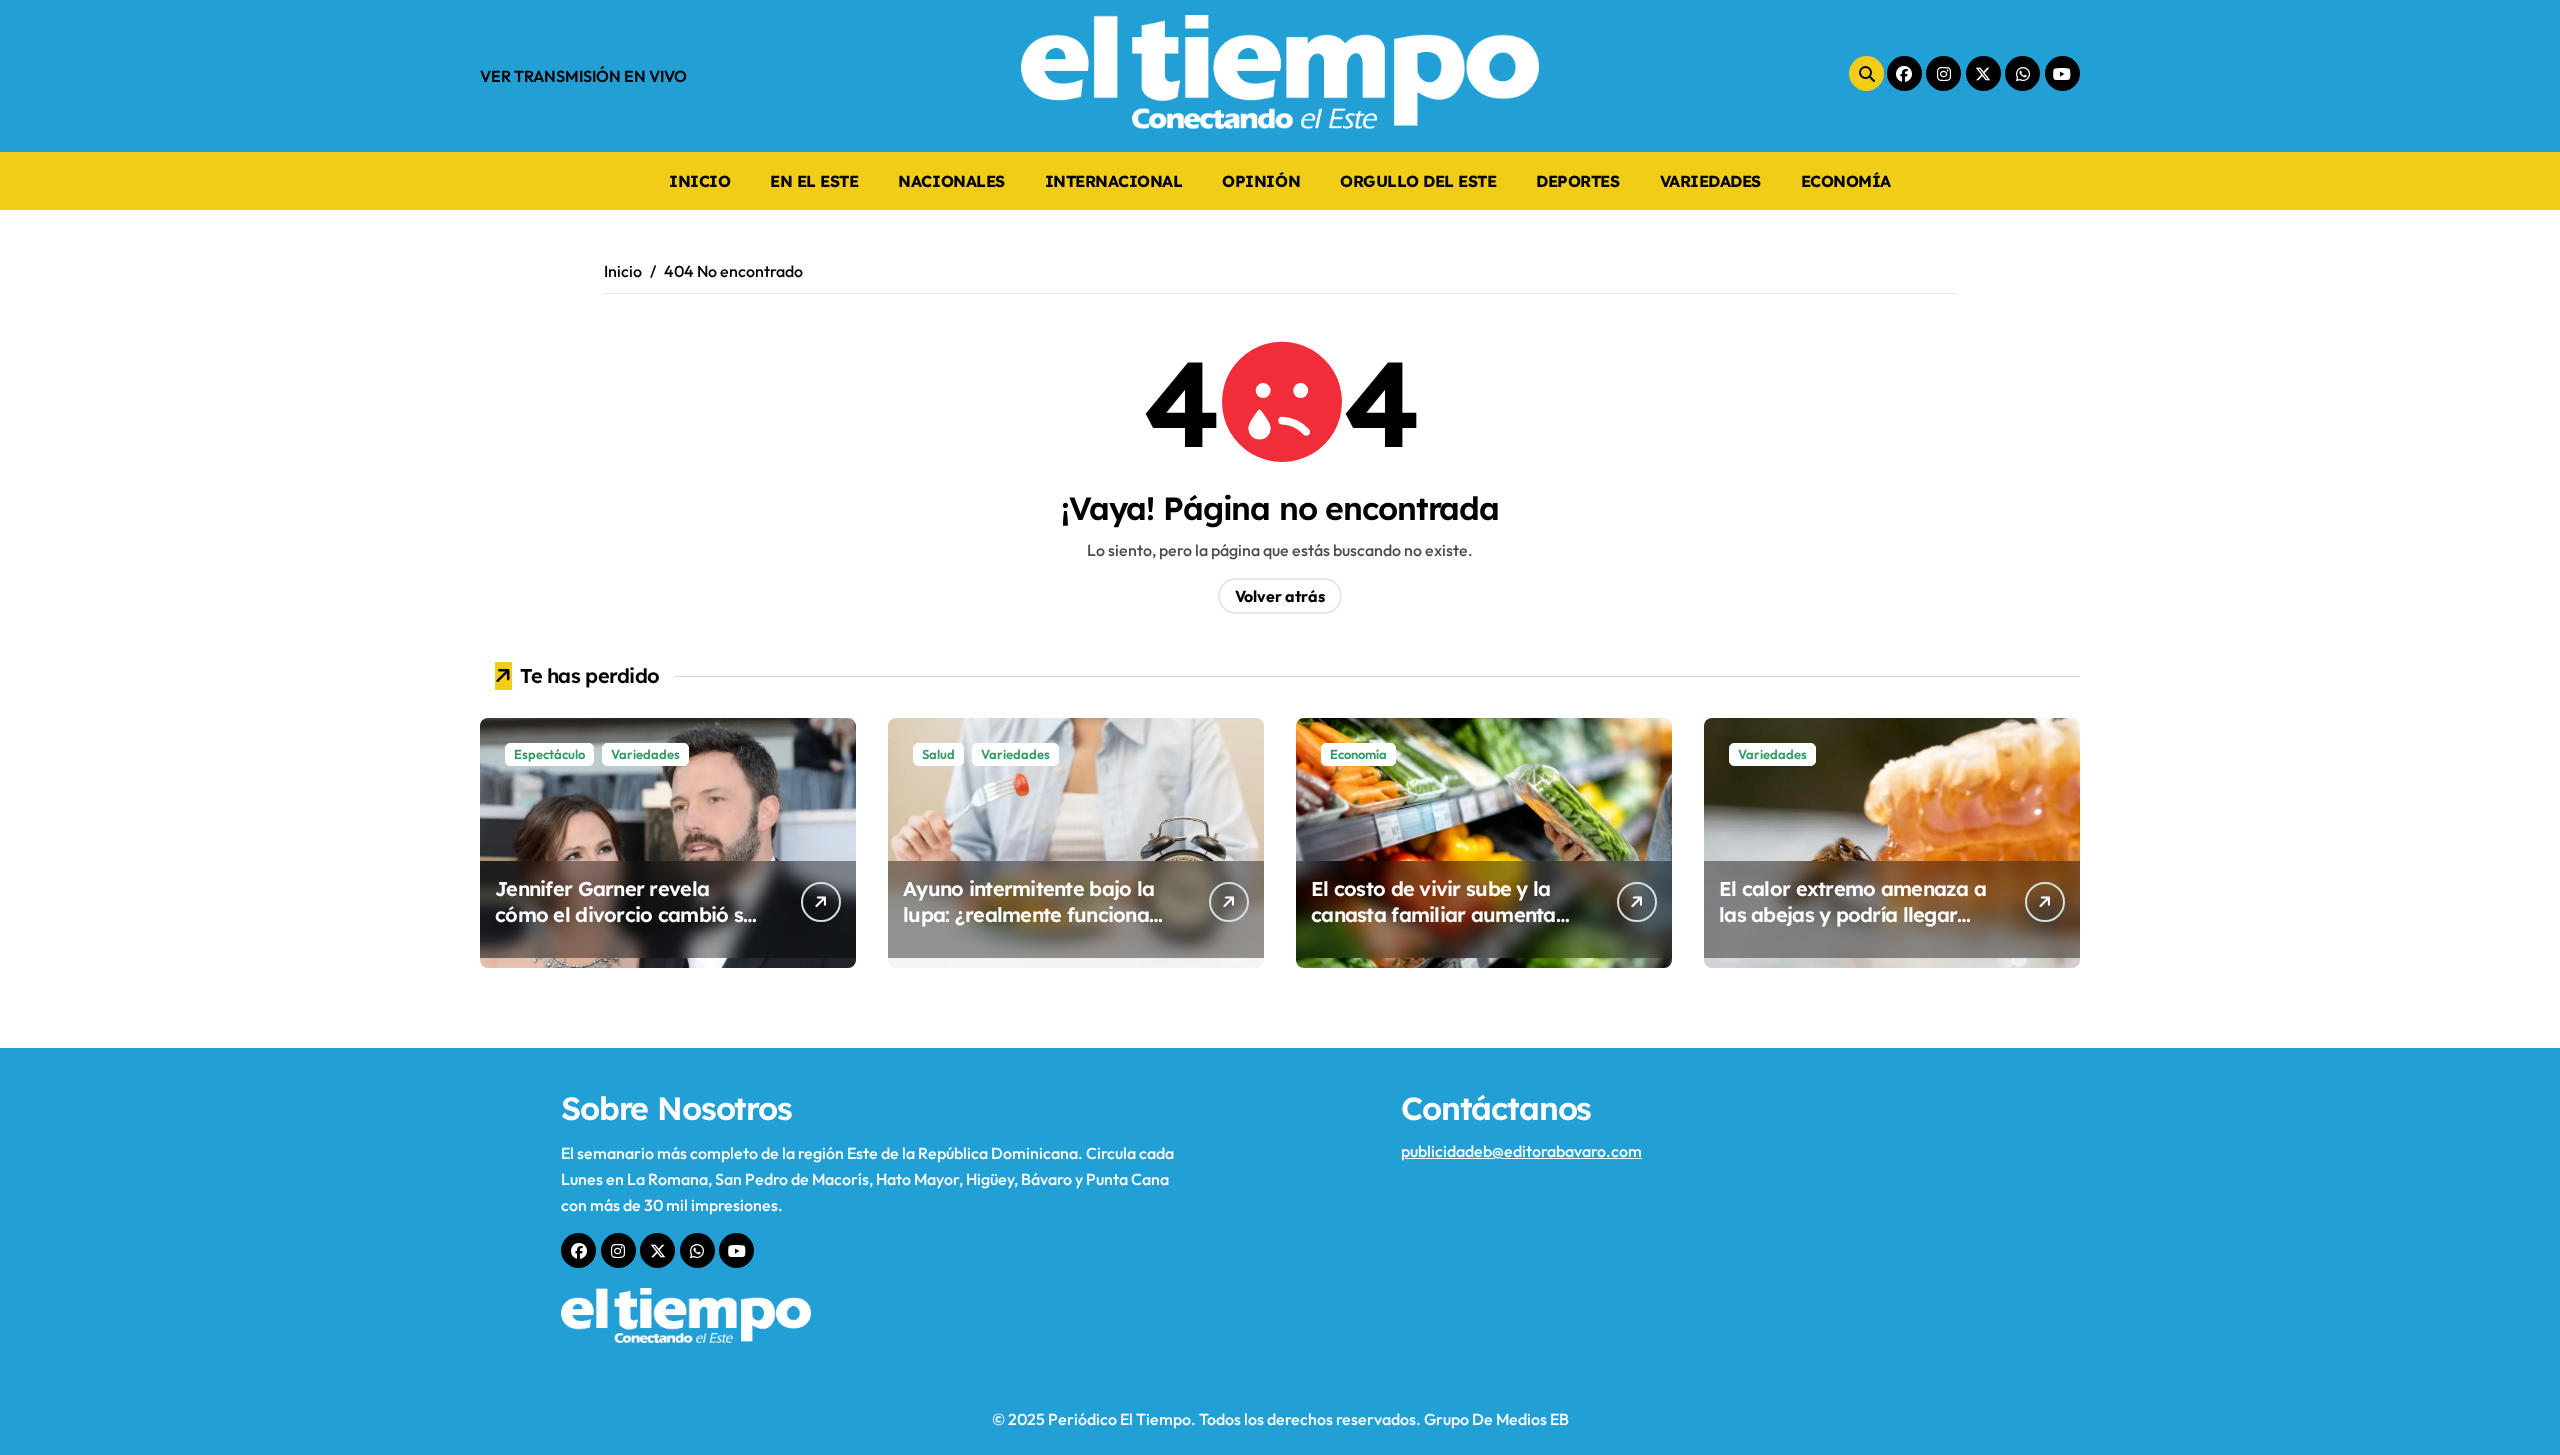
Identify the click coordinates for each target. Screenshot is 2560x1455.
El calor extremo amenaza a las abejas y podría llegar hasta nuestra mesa (1852, 914)
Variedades (645, 754)
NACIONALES (951, 181)
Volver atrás (1280, 596)
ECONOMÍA (1846, 181)
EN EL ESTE (814, 181)
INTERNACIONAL (1114, 181)
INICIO (699, 181)
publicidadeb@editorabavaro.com (1521, 1151)
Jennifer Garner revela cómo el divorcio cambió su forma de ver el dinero (625, 914)
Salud (938, 754)
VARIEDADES (1710, 181)
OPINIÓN (1261, 181)
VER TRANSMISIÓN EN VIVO (583, 76)
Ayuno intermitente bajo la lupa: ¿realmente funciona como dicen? (1028, 914)
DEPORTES (1577, 181)
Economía (1358, 754)
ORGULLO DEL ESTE (1418, 181)
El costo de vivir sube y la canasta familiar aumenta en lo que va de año (1433, 914)
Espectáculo (549, 754)
